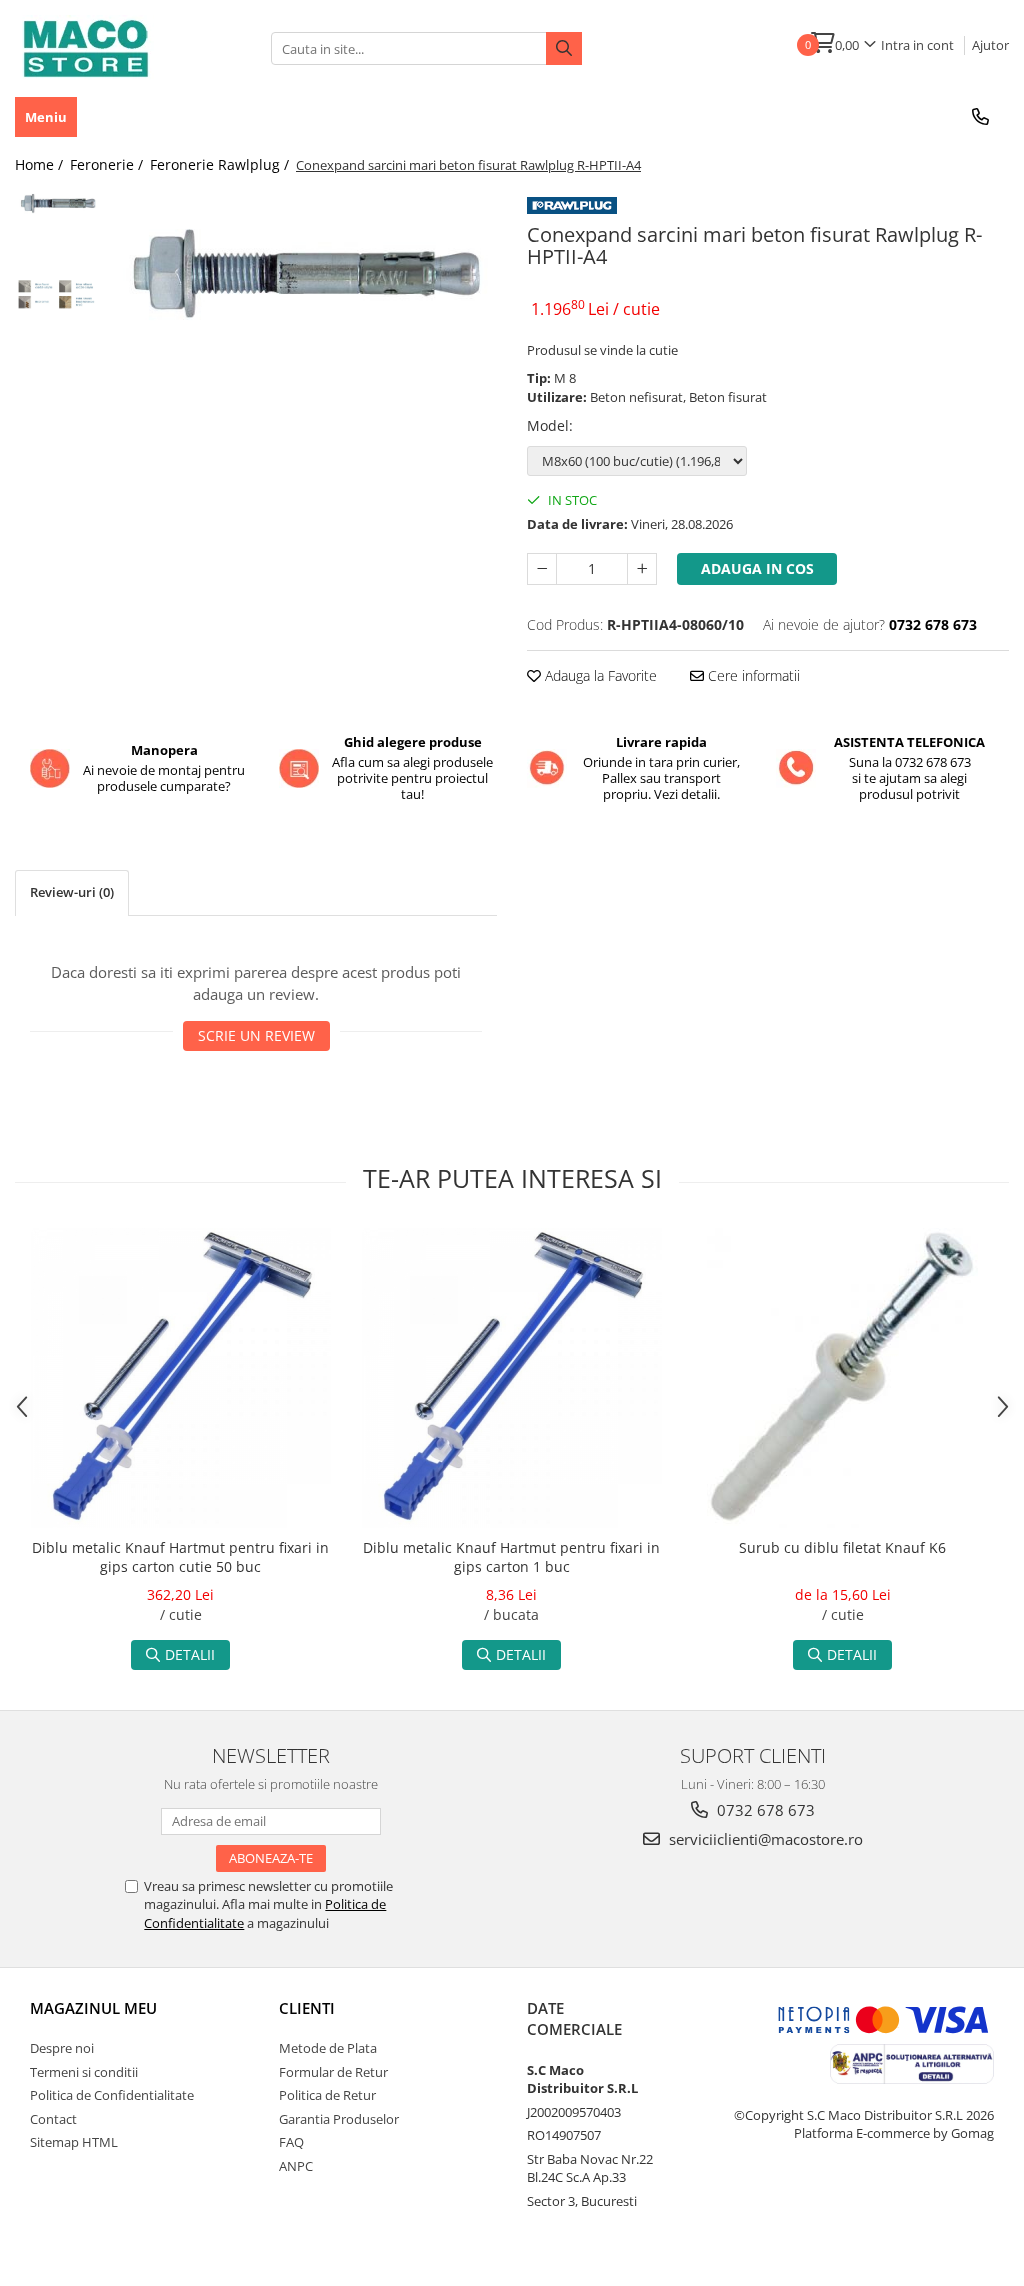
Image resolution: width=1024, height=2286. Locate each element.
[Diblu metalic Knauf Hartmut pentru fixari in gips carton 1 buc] (512, 1378)
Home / (41, 164)
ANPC (296, 2166)
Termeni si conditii (84, 2072)
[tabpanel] (303, 269)
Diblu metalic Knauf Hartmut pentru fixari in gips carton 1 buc (511, 1557)
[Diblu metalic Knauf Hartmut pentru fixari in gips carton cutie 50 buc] (181, 1378)
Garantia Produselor (339, 2119)
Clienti (307, 2008)
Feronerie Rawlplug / (221, 164)
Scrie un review (256, 1035)
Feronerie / (108, 164)
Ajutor (990, 45)
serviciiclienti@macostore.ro (764, 1839)
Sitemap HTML (74, 2142)
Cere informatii (752, 675)
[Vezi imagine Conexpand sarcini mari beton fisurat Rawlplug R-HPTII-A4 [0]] (57, 202)
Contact (53, 2119)
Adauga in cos (757, 568)
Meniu (46, 117)
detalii (190, 1654)
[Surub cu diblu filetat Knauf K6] (843, 1378)
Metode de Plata (328, 2048)
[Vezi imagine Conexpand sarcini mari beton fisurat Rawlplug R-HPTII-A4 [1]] (57, 293)
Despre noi (62, 2048)
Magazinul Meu (93, 2008)
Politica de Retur (327, 2095)
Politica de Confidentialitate (112, 2095)
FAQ (291, 2142)
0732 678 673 (764, 1810)
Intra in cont (917, 45)
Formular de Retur (333, 2072)
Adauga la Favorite (599, 675)
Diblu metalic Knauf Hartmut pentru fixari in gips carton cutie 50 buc (180, 1557)
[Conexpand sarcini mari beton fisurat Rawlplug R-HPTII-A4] (303, 269)
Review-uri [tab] (72, 892)
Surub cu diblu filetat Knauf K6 (842, 1547)
